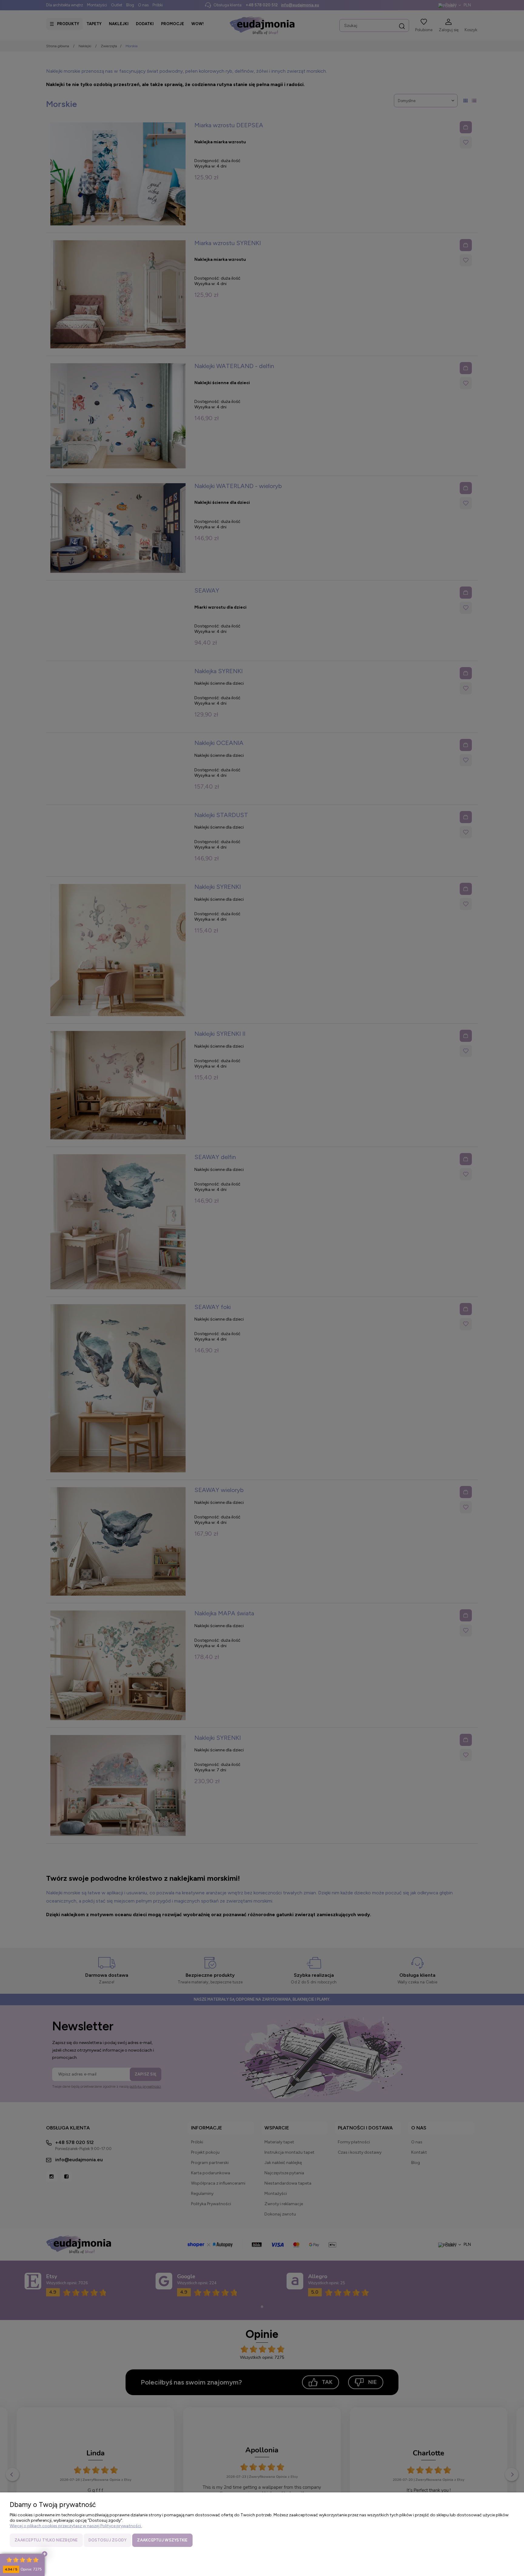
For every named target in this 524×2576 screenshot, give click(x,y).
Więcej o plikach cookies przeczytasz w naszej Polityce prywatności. (76, 2526)
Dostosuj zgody (108, 2540)
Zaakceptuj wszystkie (162, 2540)
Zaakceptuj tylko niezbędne (46, 2540)
